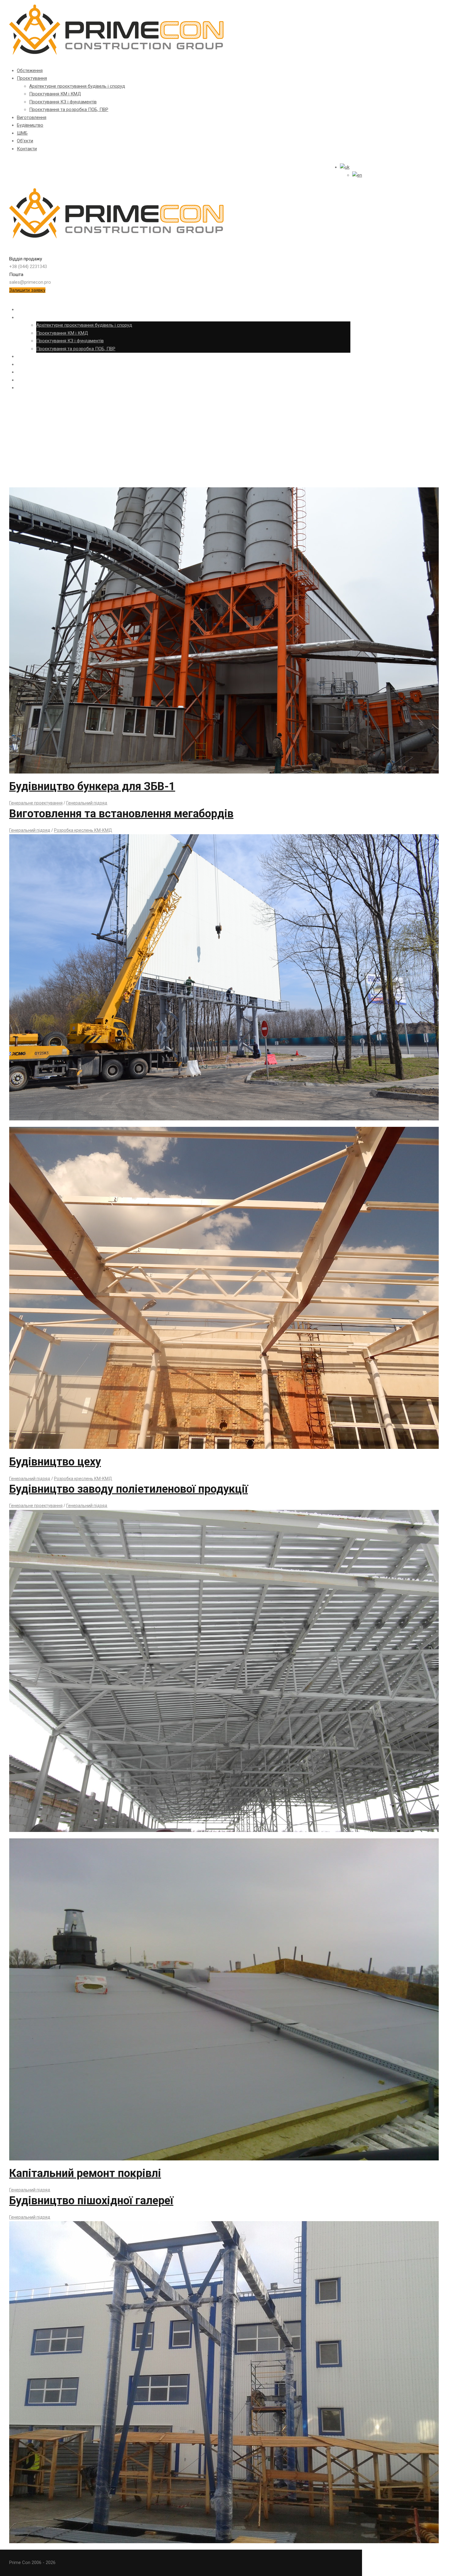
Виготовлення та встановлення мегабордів (121, 814)
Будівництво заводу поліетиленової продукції (129, 1489)
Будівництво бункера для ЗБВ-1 (92, 786)
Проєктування (32, 78)
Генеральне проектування (36, 803)
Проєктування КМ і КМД (55, 94)
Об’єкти (25, 141)
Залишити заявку (27, 290)
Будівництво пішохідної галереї (91, 2201)
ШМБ (22, 133)
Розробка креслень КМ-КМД (83, 830)
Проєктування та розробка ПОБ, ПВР (69, 109)
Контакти (27, 149)
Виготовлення (32, 117)
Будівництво (30, 125)
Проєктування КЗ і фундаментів (63, 102)
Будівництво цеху (55, 1462)
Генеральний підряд (87, 803)
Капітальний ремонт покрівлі (85, 2173)
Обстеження (30, 71)
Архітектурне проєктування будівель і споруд (77, 86)
